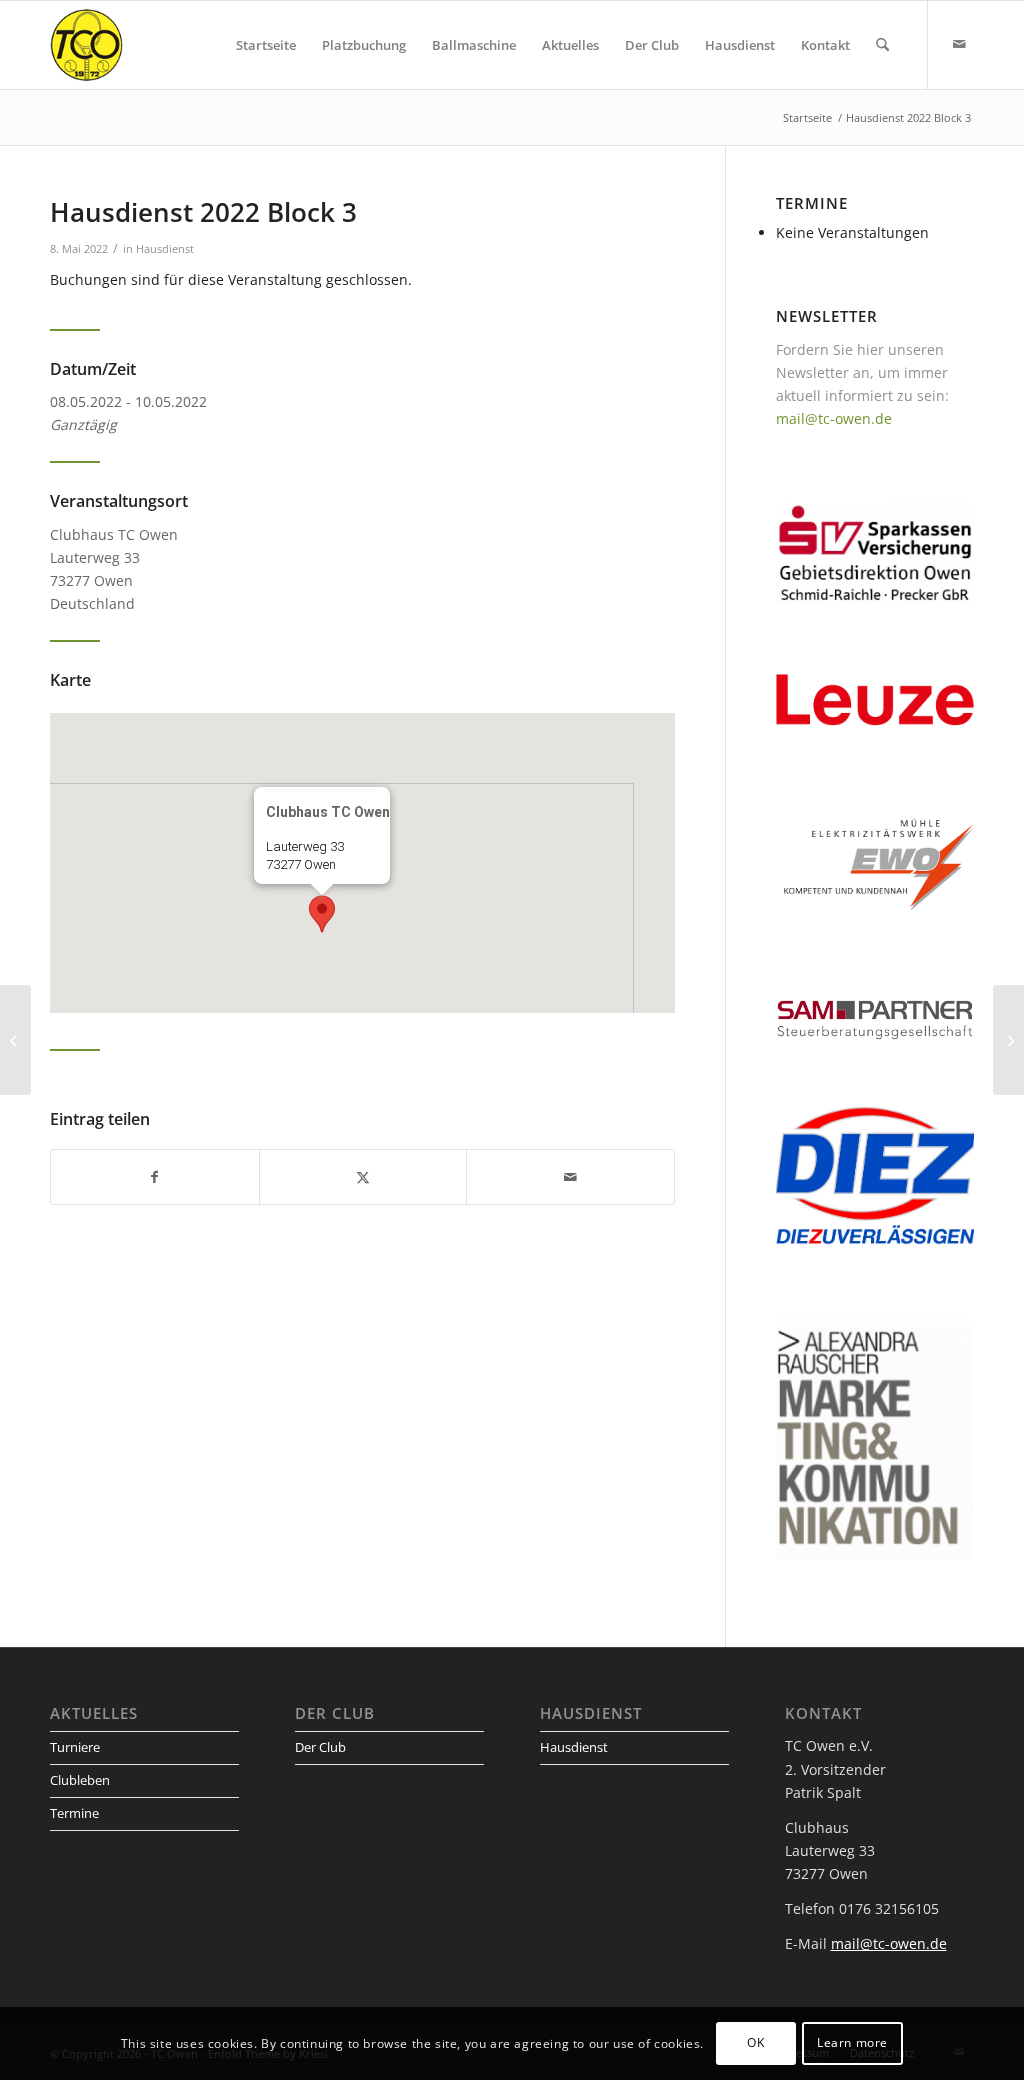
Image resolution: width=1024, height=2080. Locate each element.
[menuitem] (266, 45)
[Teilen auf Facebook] (155, 1177)
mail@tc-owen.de (834, 418)
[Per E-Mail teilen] (570, 1177)
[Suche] (882, 45)
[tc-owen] (86, 45)
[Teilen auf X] (363, 1177)
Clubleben (80, 1780)
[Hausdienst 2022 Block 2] (15, 1040)
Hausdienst (165, 248)
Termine (74, 1813)
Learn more (852, 2042)
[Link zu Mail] (959, 44)
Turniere (75, 1747)
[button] (322, 914)
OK (755, 2042)
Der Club (320, 1747)
